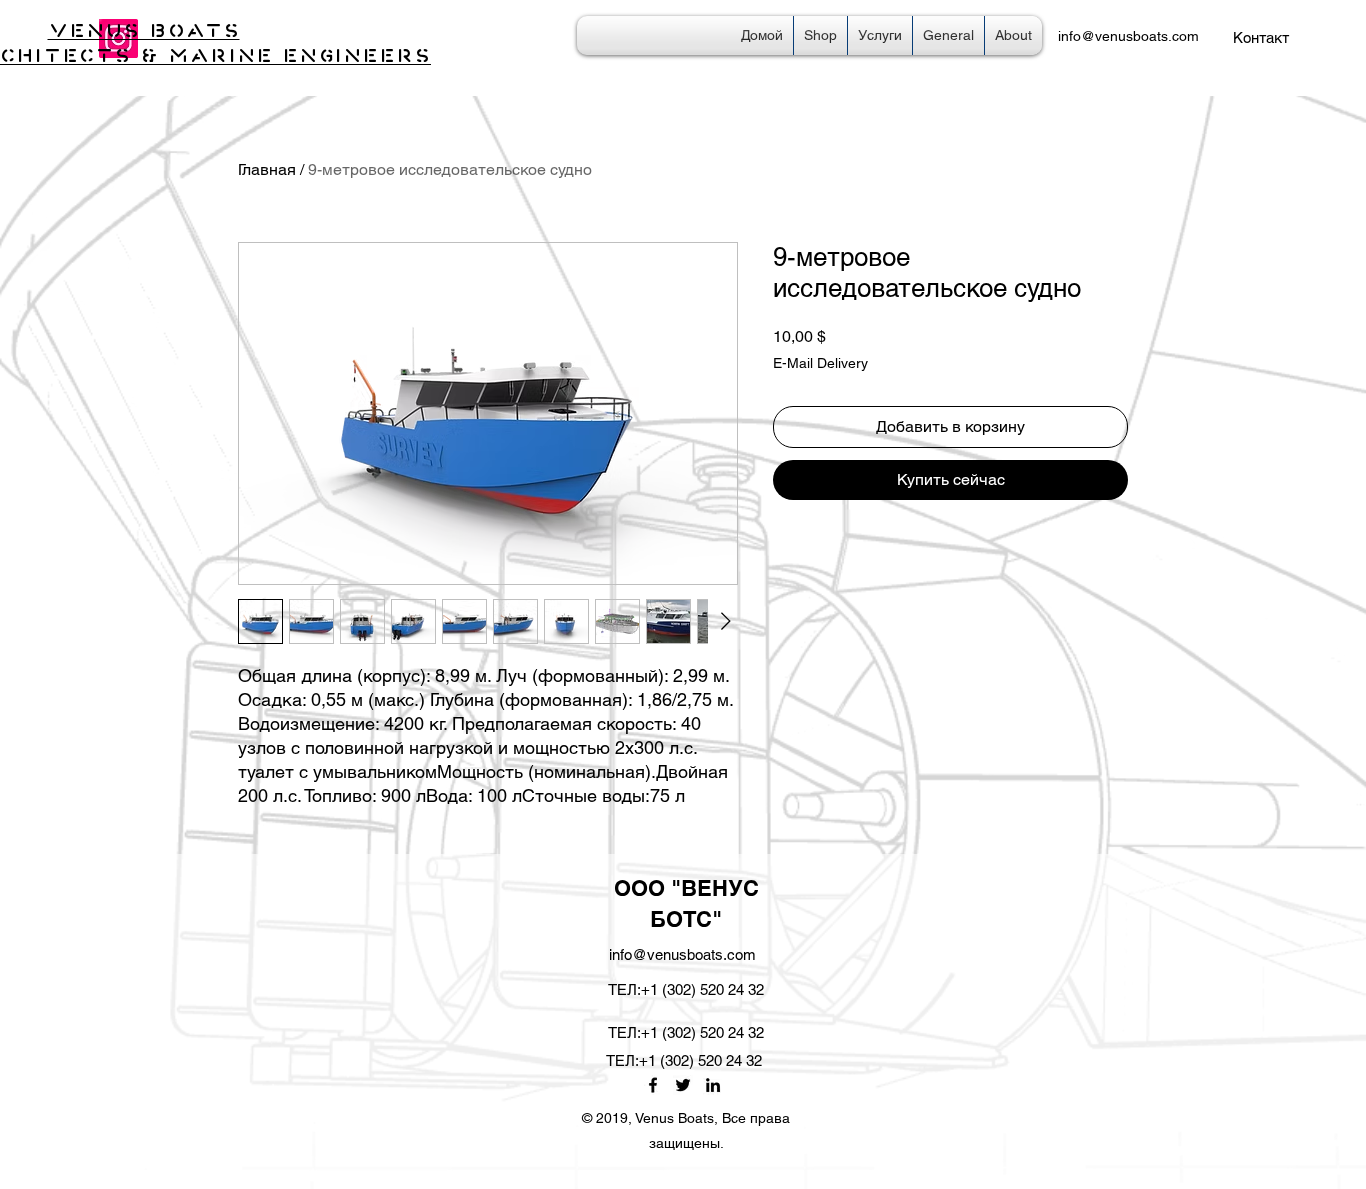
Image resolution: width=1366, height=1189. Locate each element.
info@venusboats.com (1128, 36)
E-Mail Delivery (820, 363)
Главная (267, 169)
